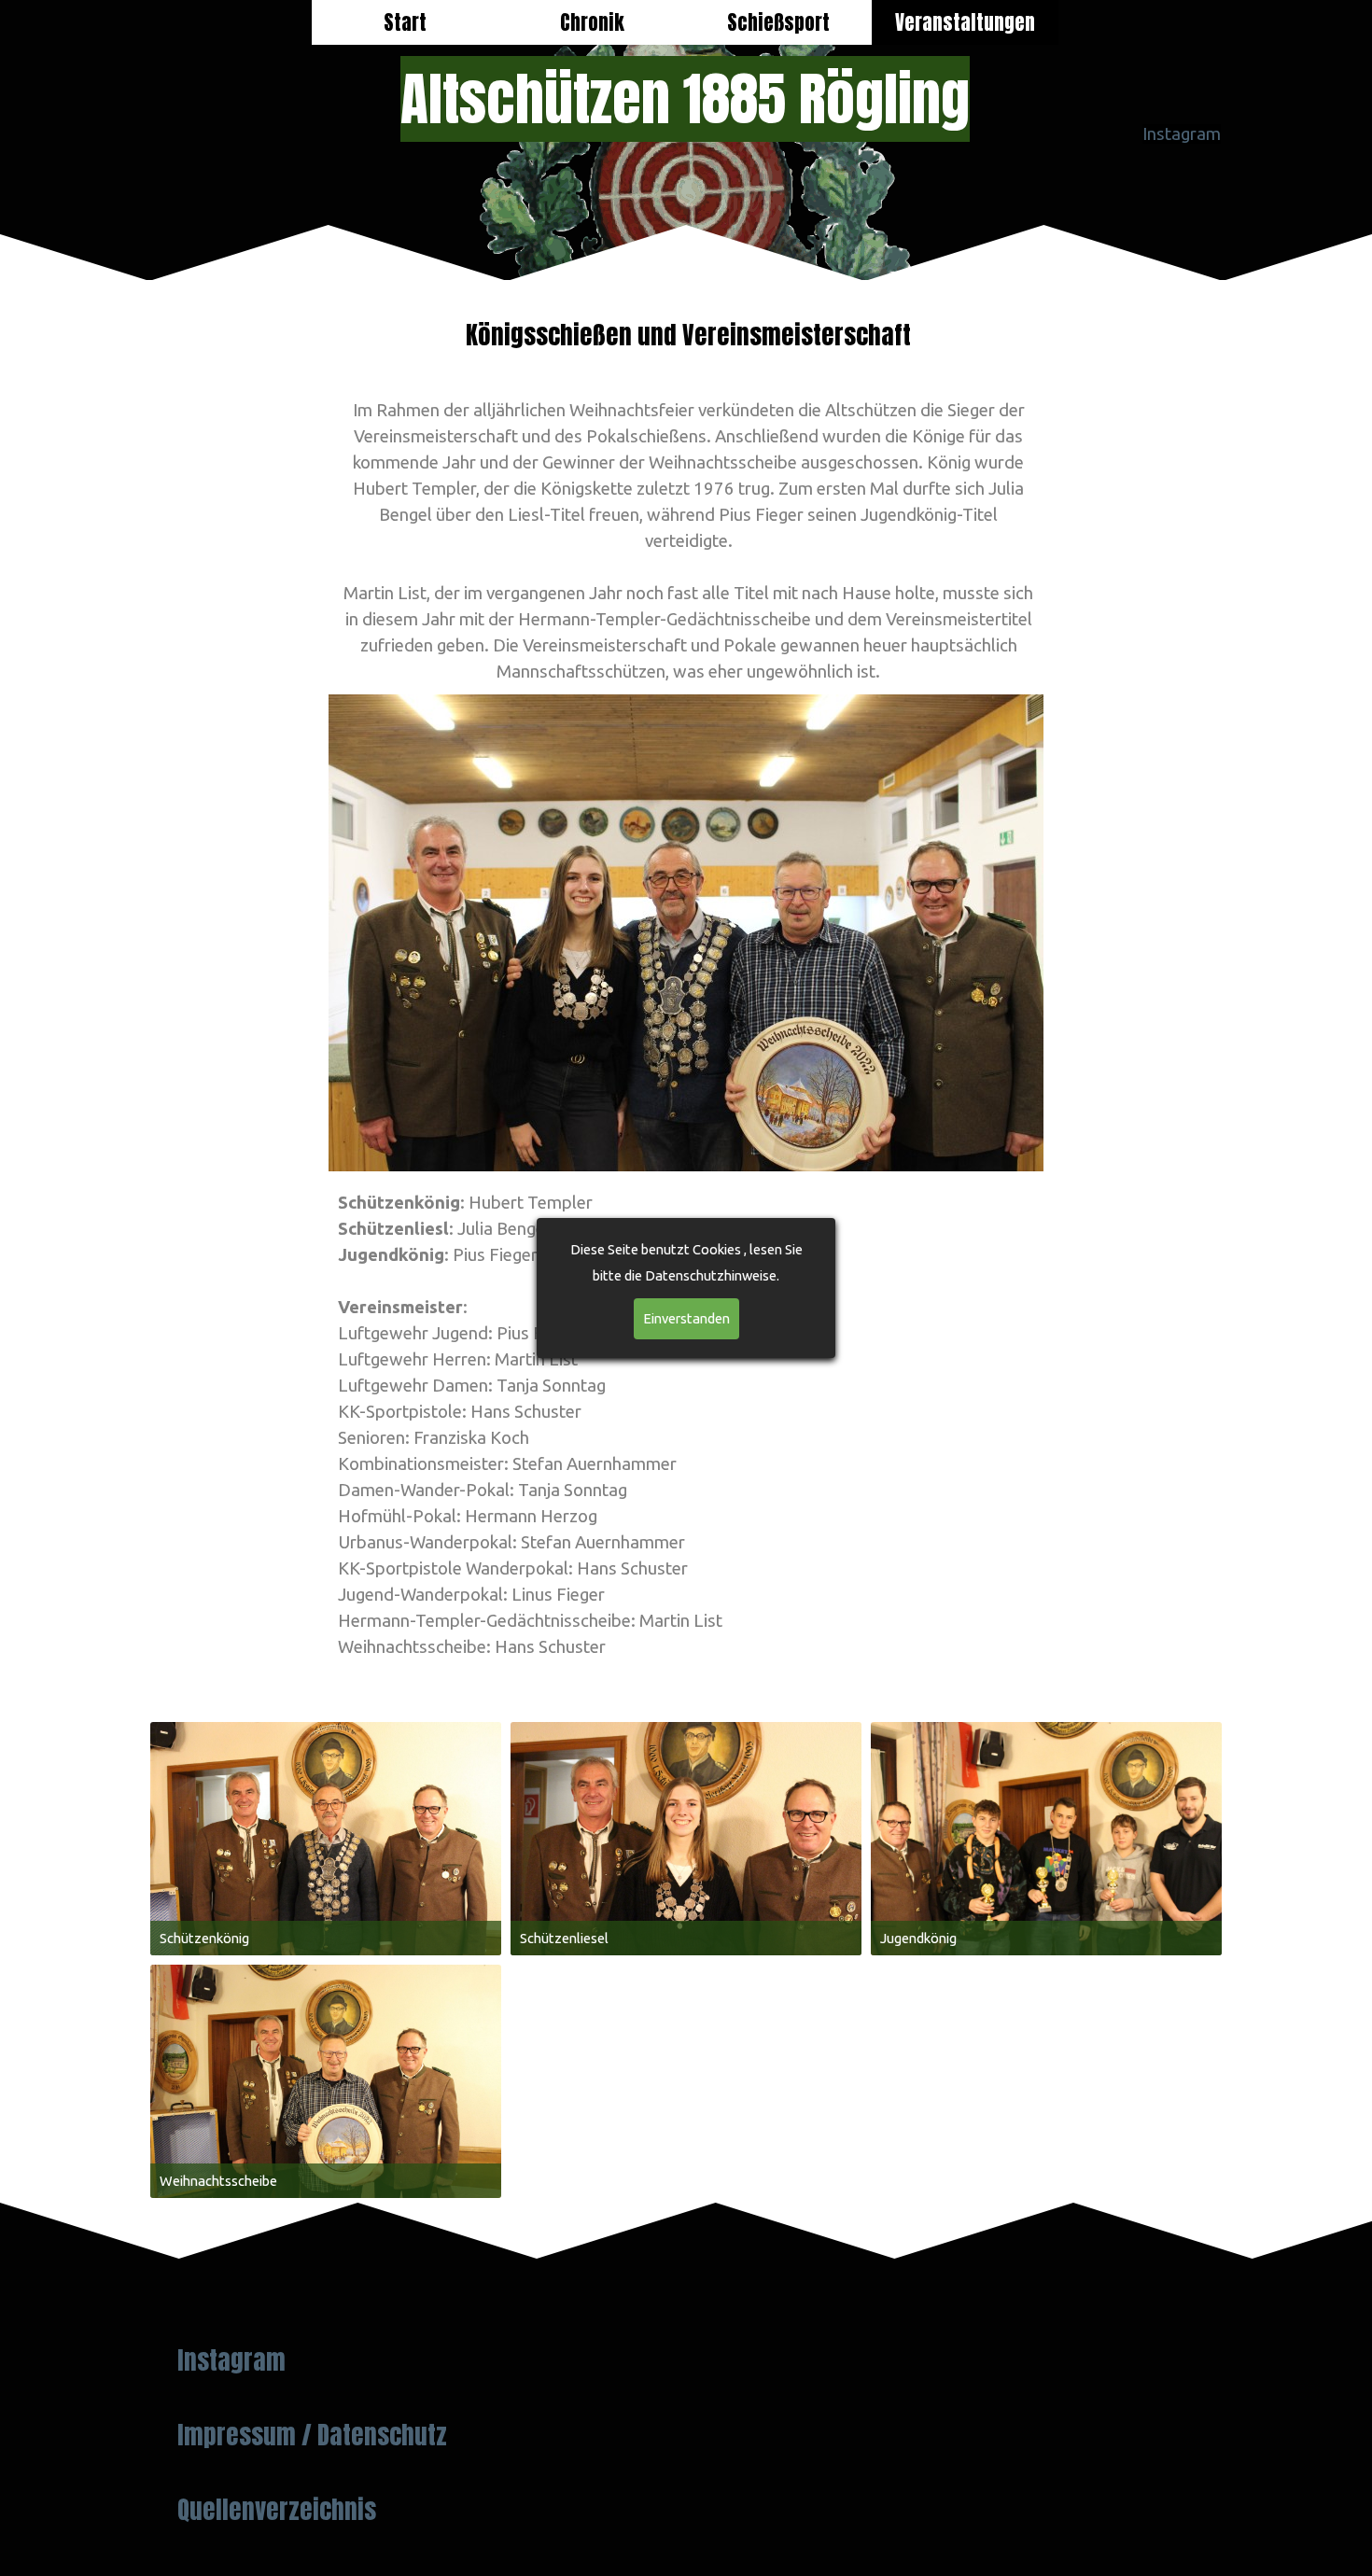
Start (405, 22)
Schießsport (778, 22)
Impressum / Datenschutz (312, 2435)
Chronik (592, 22)
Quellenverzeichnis (277, 2510)
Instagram (1182, 134)
